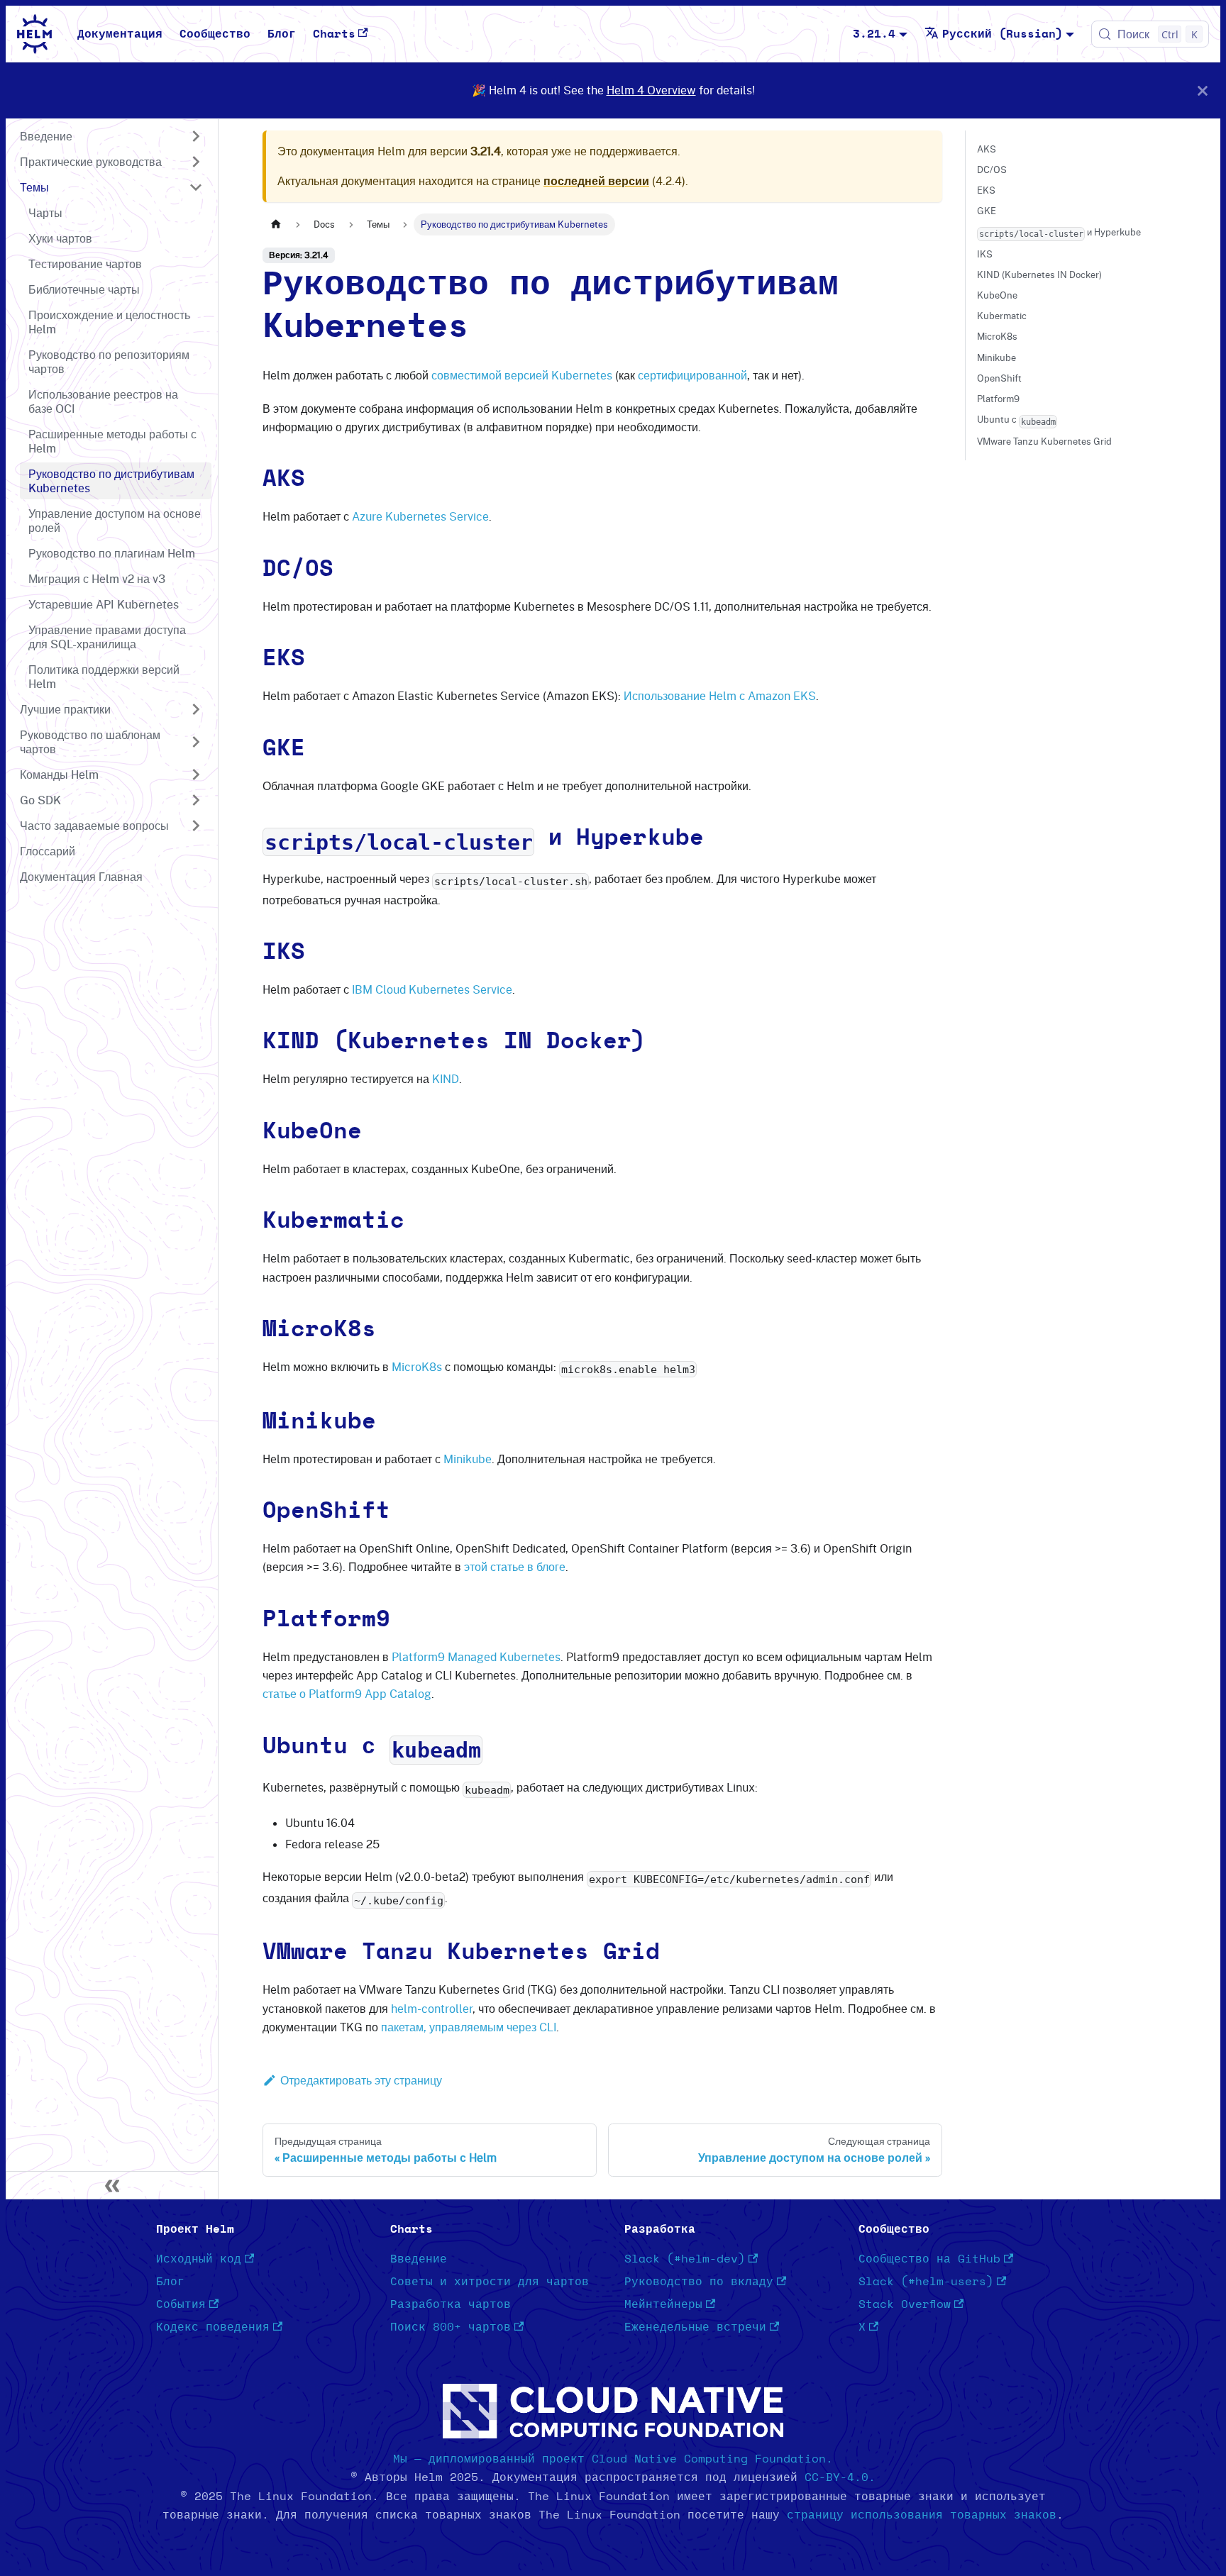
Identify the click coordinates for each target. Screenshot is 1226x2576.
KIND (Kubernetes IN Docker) (1039, 274)
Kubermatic (1002, 316)
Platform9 (998, 399)
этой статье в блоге (515, 1567)
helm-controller (432, 2009)
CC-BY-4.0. (840, 2477)
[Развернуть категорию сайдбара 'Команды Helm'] (196, 775)
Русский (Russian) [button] (1003, 34)
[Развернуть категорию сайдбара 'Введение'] (196, 136)
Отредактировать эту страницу (361, 2080)
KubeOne (997, 295)
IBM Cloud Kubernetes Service (432, 989)
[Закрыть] (1203, 90)
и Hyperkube (1060, 232)
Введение (419, 2259)
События (181, 2304)
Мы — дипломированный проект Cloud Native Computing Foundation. (613, 2459)
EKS (986, 190)
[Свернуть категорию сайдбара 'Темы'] (196, 187)
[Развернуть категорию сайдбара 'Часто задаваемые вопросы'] (196, 826)
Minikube (468, 1459)
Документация (120, 34)
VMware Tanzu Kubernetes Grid (1044, 441)
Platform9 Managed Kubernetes (476, 1657)
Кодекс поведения (213, 2327)
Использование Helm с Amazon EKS (720, 696)
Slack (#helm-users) (926, 2282)
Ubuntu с (1016, 420)
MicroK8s (417, 1367)
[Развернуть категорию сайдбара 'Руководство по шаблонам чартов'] (196, 742)
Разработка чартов (451, 2304)
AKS (987, 149)
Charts (334, 34)
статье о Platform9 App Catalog (347, 1694)
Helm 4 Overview (651, 90)
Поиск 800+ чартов (451, 2327)
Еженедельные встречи (695, 2327)
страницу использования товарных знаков (922, 2515)
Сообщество (215, 34)
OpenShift (999, 378)
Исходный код (199, 2259)
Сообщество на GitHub (929, 2259)
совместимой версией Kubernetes (522, 375)
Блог (282, 34)
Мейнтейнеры (663, 2304)
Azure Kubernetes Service (420, 516)
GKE (987, 211)
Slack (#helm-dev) (685, 2259)
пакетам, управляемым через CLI (469, 2027)
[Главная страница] (276, 224)
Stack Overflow (905, 2304)
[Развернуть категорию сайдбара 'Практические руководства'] (196, 162)
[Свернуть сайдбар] (112, 2185)
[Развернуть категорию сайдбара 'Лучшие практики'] (196, 709)
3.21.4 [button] (874, 34)
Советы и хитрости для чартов (490, 2282)
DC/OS (992, 170)
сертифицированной (692, 375)
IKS (985, 254)
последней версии (596, 181)
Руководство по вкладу (699, 2282)
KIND (446, 1079)
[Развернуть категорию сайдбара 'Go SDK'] (196, 800)
